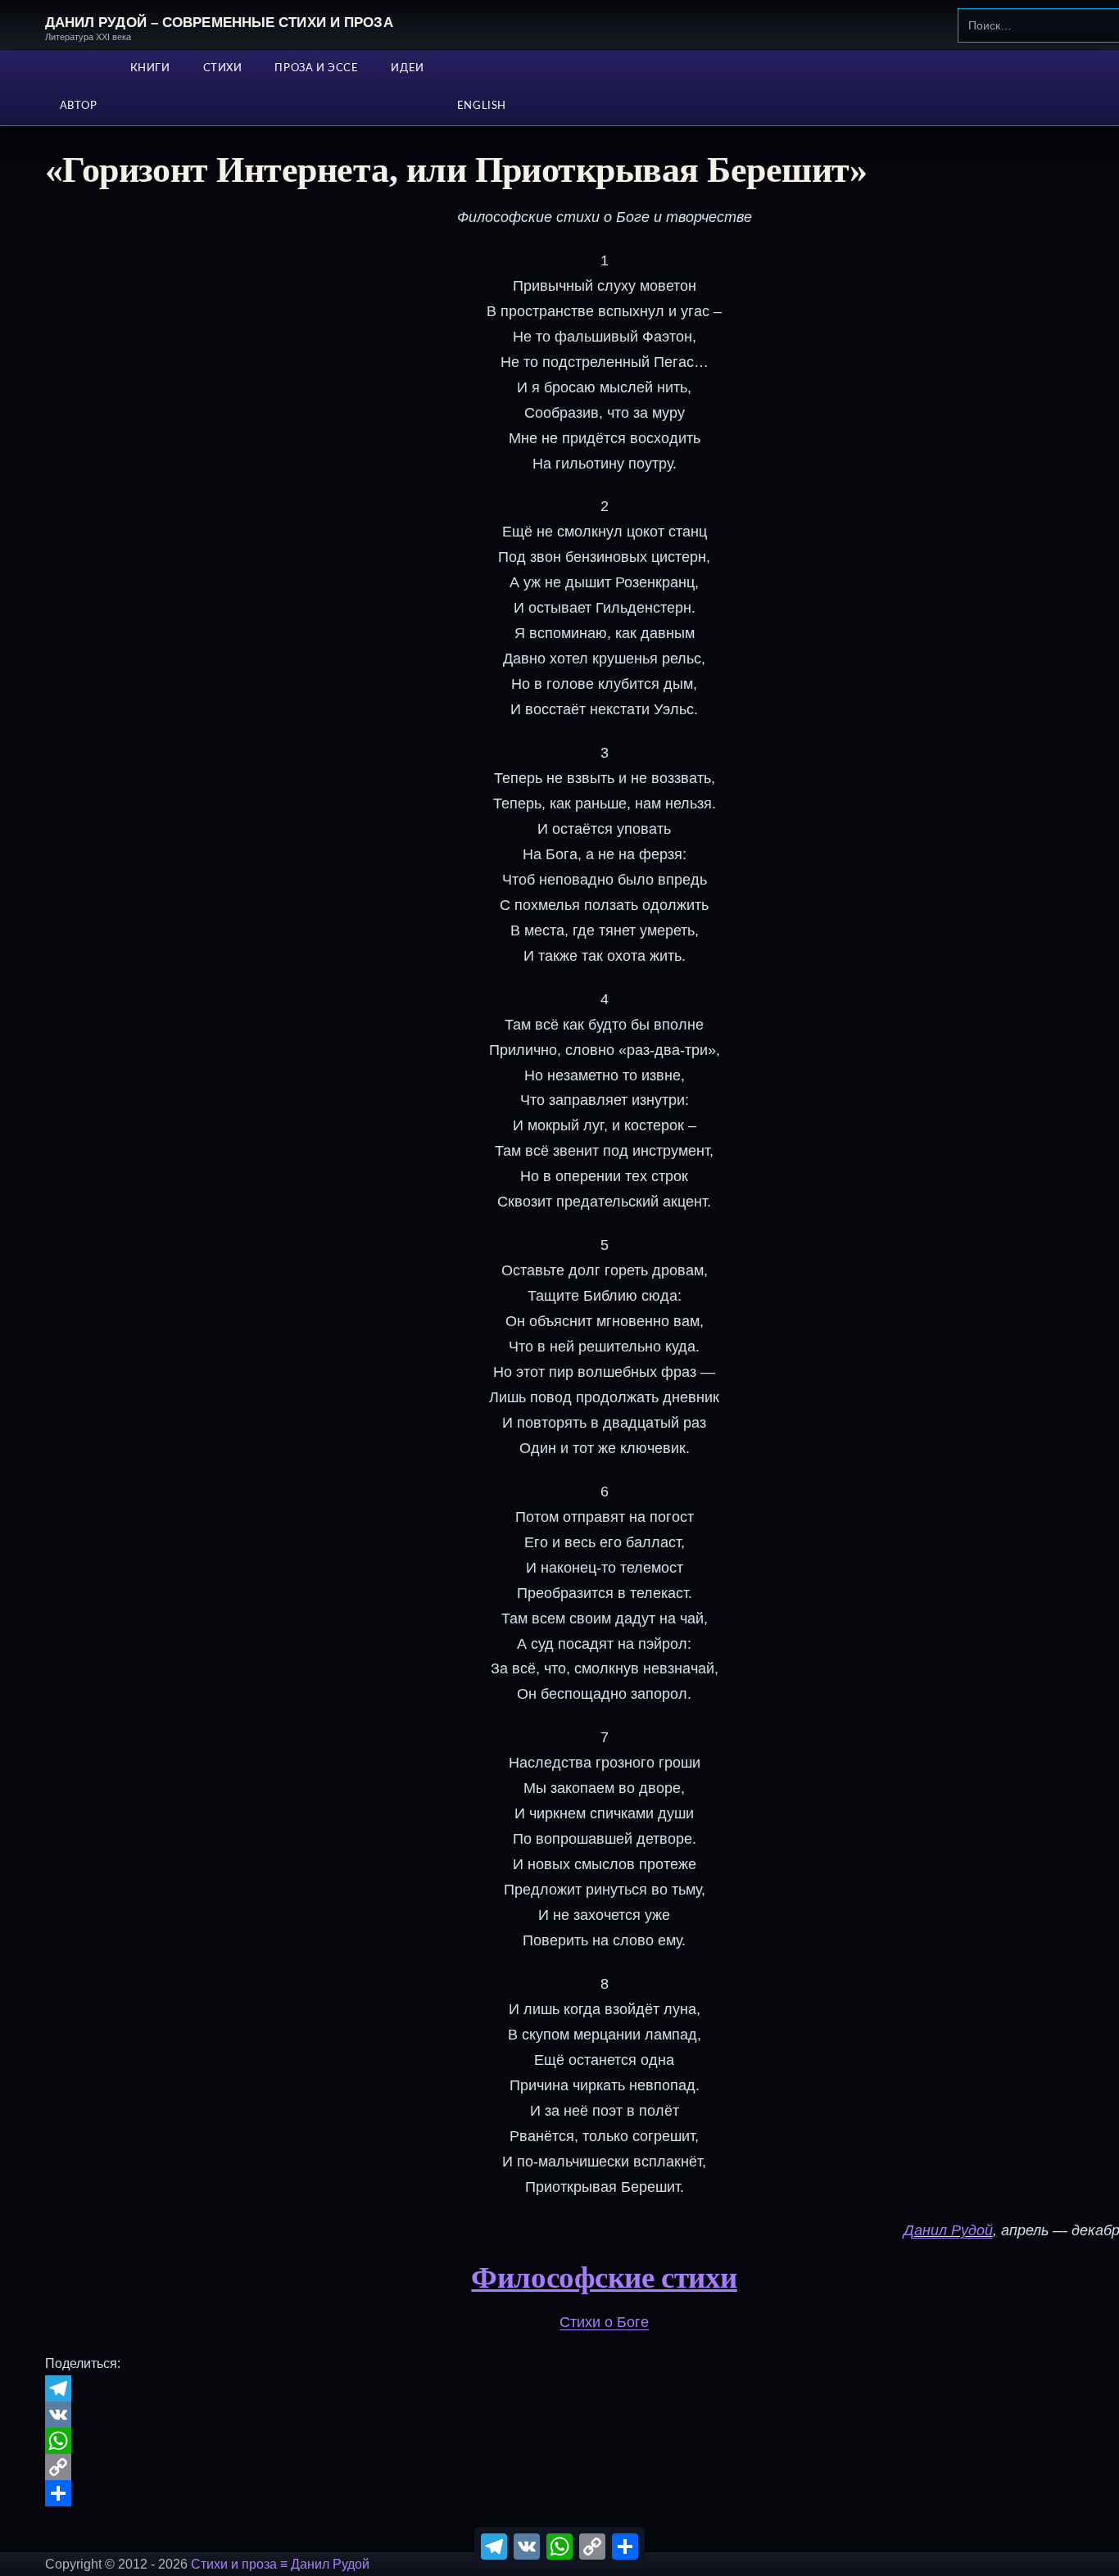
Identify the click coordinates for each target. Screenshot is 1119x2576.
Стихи (223, 68)
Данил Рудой (948, 2230)
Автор (79, 106)
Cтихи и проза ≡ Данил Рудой (280, 2564)
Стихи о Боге (604, 2322)
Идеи (407, 68)
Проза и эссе (316, 68)
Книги (150, 68)
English (482, 106)
